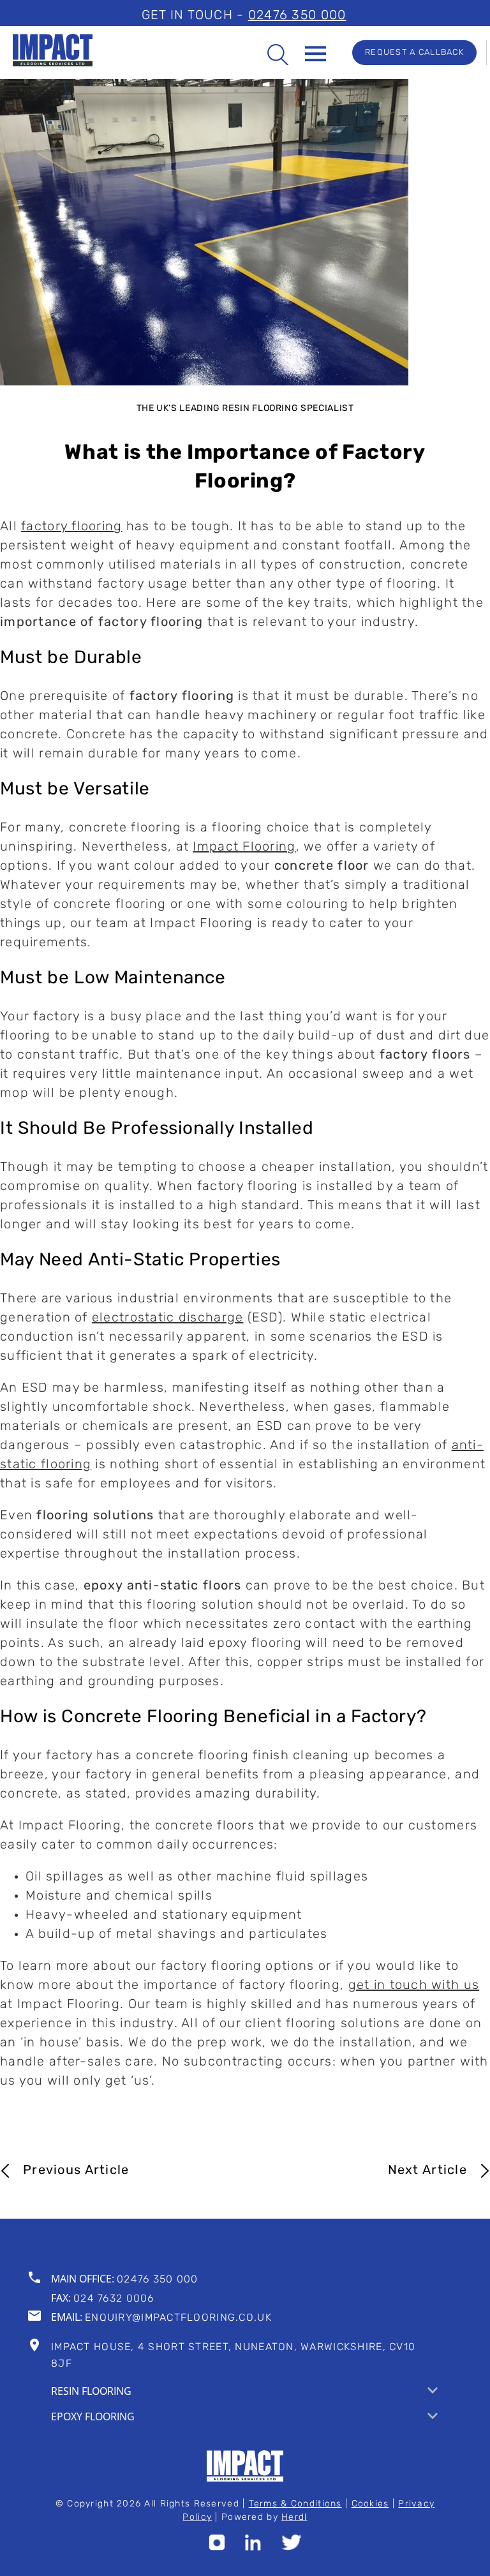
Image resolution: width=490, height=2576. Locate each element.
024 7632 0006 (114, 2299)
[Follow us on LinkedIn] (253, 2547)
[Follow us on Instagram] (217, 2547)
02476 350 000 (297, 16)
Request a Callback (414, 53)
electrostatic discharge (167, 1318)
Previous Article (76, 2171)
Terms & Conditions (295, 2504)
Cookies (370, 2504)
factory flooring (71, 527)
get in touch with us (414, 1986)
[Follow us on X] (292, 2547)
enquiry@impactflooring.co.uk (178, 2318)
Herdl (294, 2518)
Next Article (427, 2171)
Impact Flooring (244, 847)
